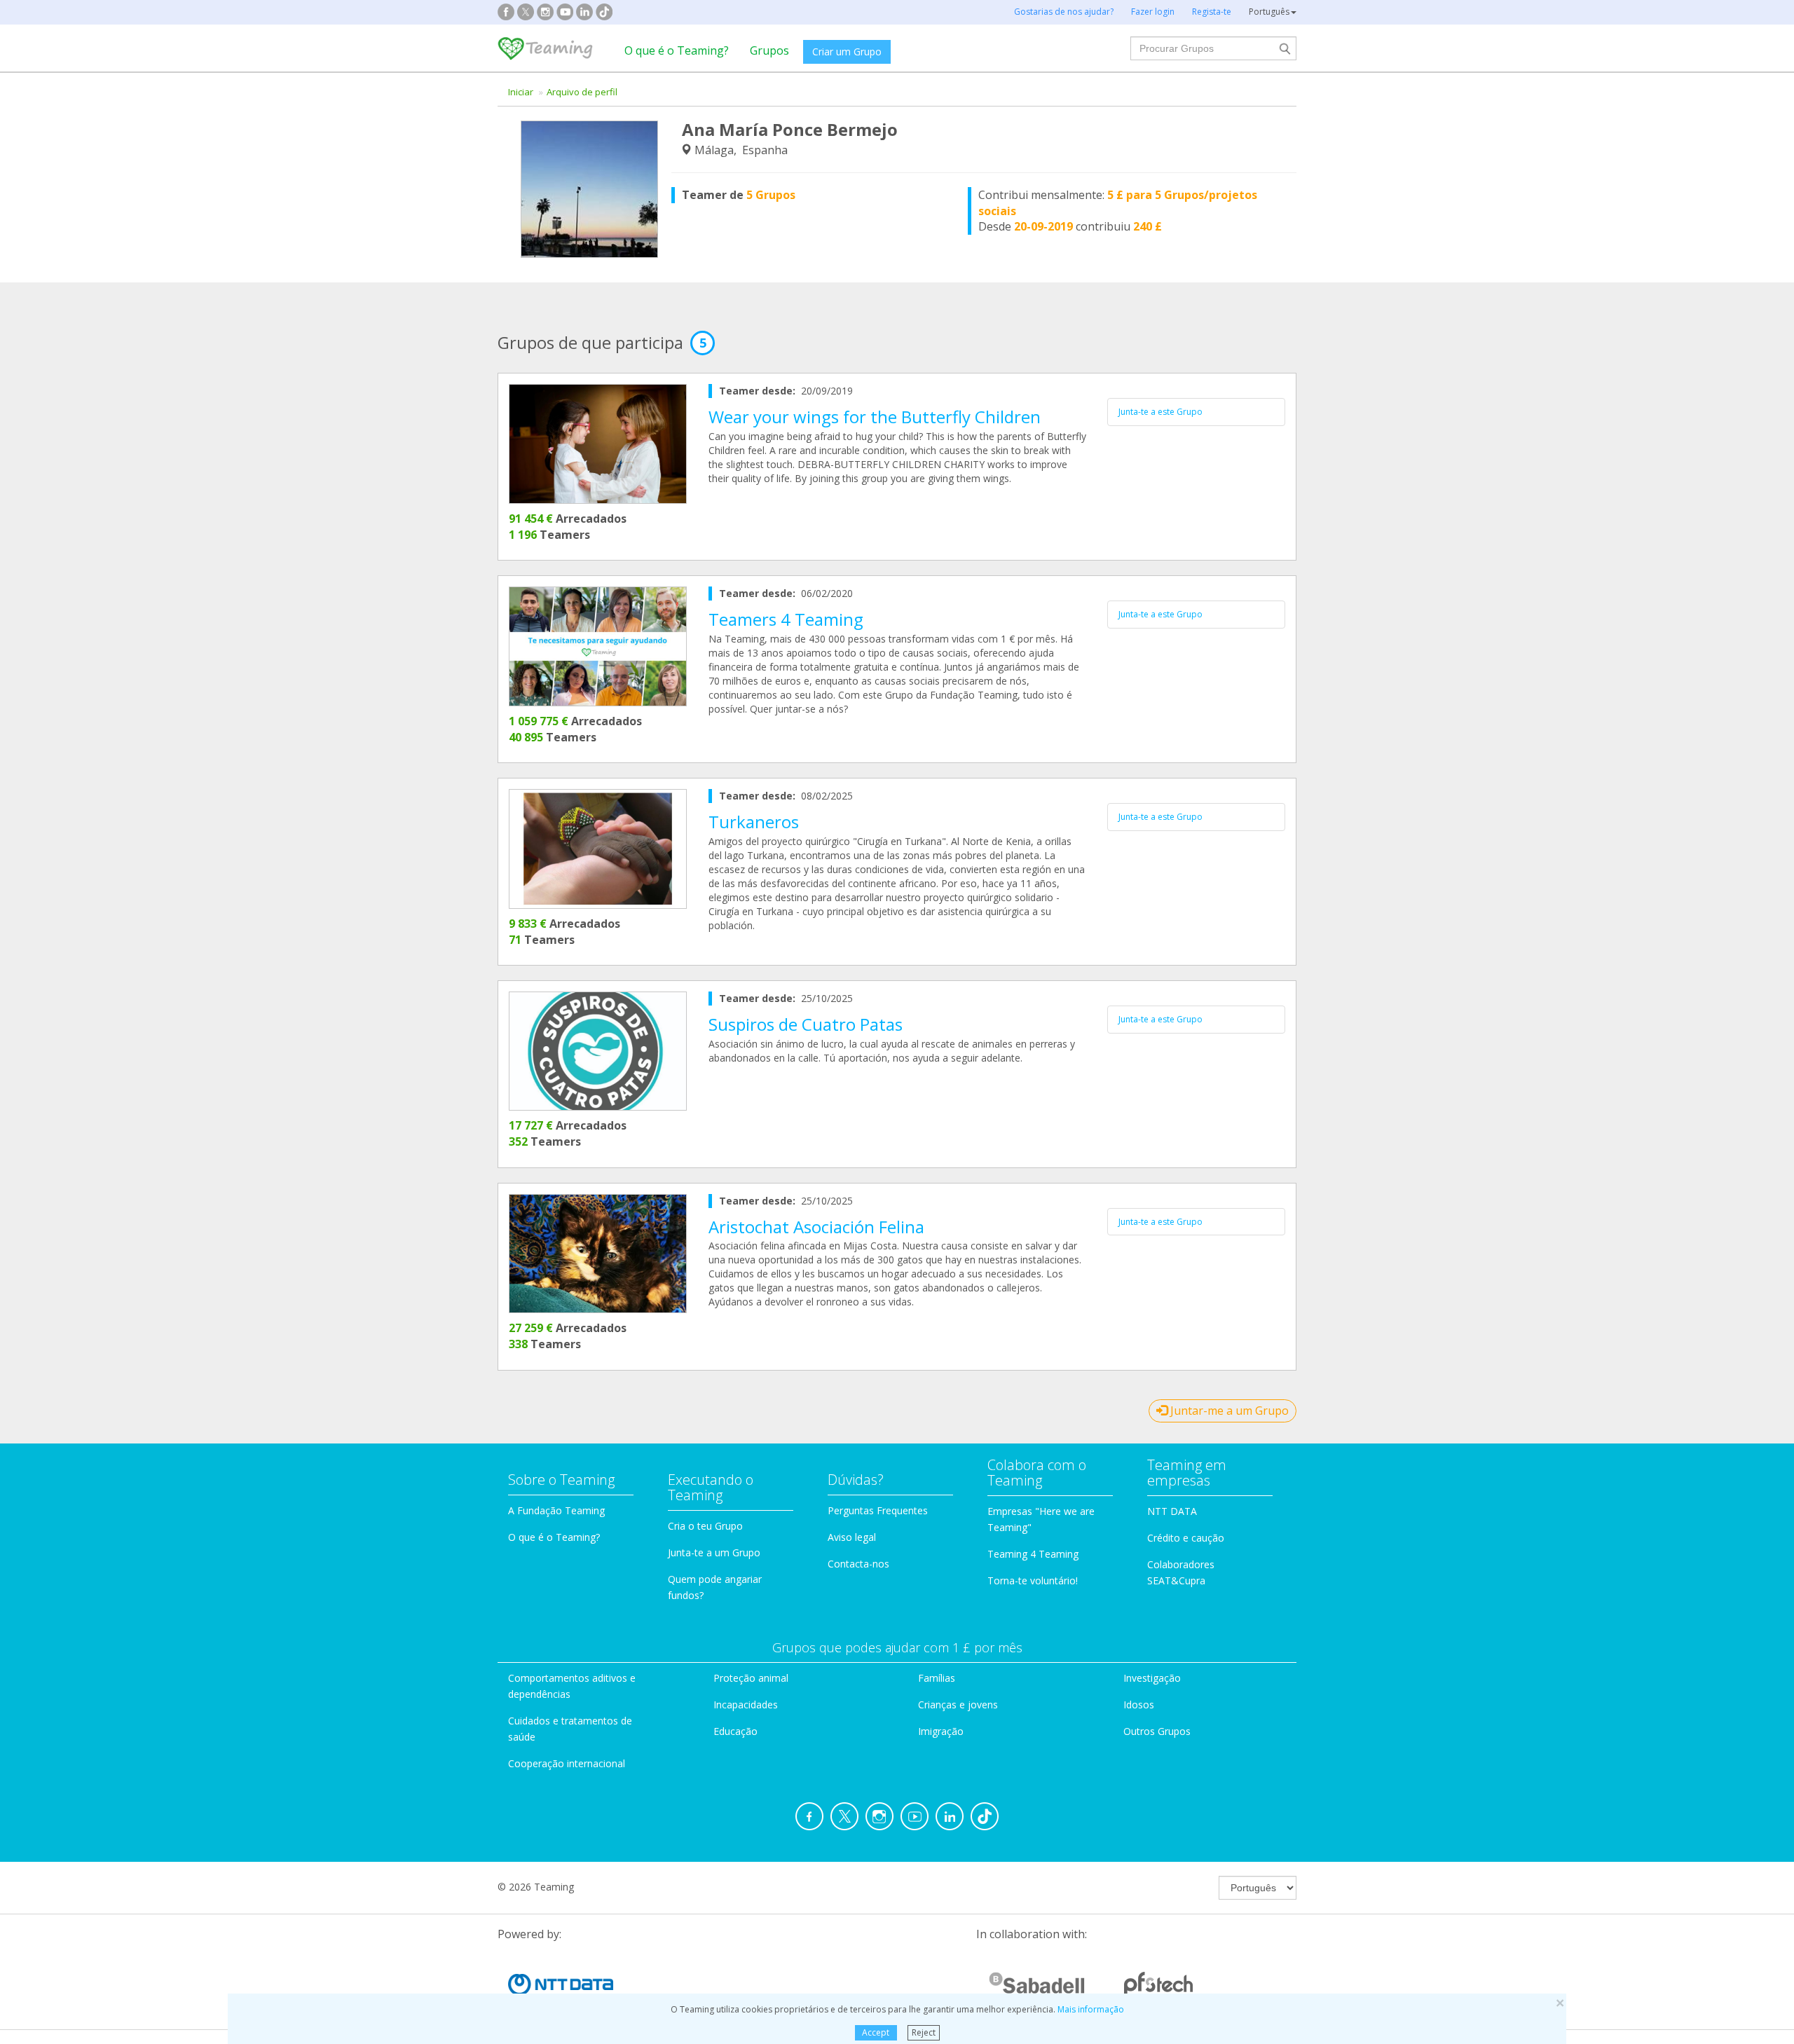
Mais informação (1091, 2009)
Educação (735, 1731)
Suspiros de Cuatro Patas (806, 1024)
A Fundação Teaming (556, 1510)
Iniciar (521, 92)
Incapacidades (746, 1705)
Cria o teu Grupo (705, 1526)
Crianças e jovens (958, 1705)
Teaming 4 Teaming (1033, 1554)
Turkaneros (754, 822)
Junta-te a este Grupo (1160, 412)
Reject (924, 2032)
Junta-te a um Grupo (714, 1552)
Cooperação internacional (567, 1763)
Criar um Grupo (847, 52)
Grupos (769, 50)
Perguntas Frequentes (878, 1510)
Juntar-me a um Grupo (1228, 1411)
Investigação (1152, 1678)
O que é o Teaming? (677, 50)
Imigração (941, 1731)
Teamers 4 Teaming (786, 619)
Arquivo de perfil (582, 92)
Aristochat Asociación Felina (816, 1227)
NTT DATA (1172, 1511)
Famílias (937, 1678)
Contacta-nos (858, 1564)
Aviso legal (852, 1537)
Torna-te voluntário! (1033, 1580)
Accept (876, 2032)
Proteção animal (751, 1678)
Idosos (1139, 1705)
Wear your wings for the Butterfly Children (875, 417)
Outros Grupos (1157, 1731)
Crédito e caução (1186, 1538)
